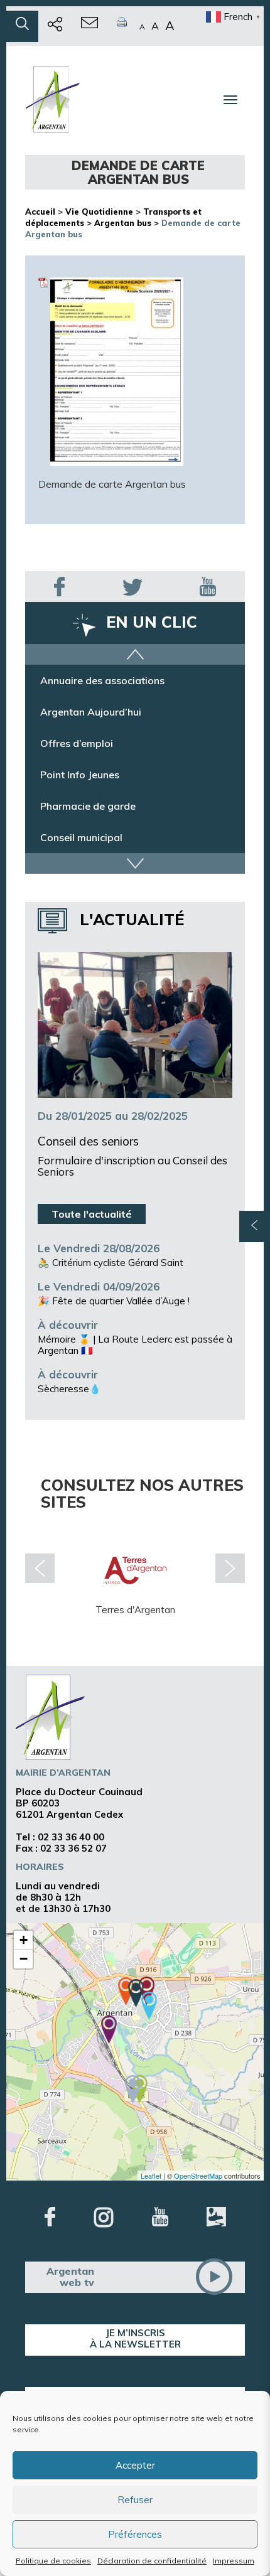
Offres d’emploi (77, 751)
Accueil (40, 212)
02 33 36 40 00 (71, 1837)
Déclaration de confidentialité (152, 2561)
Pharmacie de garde (88, 813)
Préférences (135, 2534)
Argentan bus (123, 223)
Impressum (234, 2561)
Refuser (135, 2500)
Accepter (135, 2465)
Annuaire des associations (102, 688)
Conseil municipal (81, 845)
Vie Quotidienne (99, 212)
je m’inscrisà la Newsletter (135, 2338)
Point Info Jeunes (80, 782)
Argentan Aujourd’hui (91, 719)
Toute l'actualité (92, 1214)
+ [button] (24, 1940)
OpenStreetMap (198, 2176)
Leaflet (151, 2176)
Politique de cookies (53, 2561)
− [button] (24, 1959)
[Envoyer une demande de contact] (89, 26)
